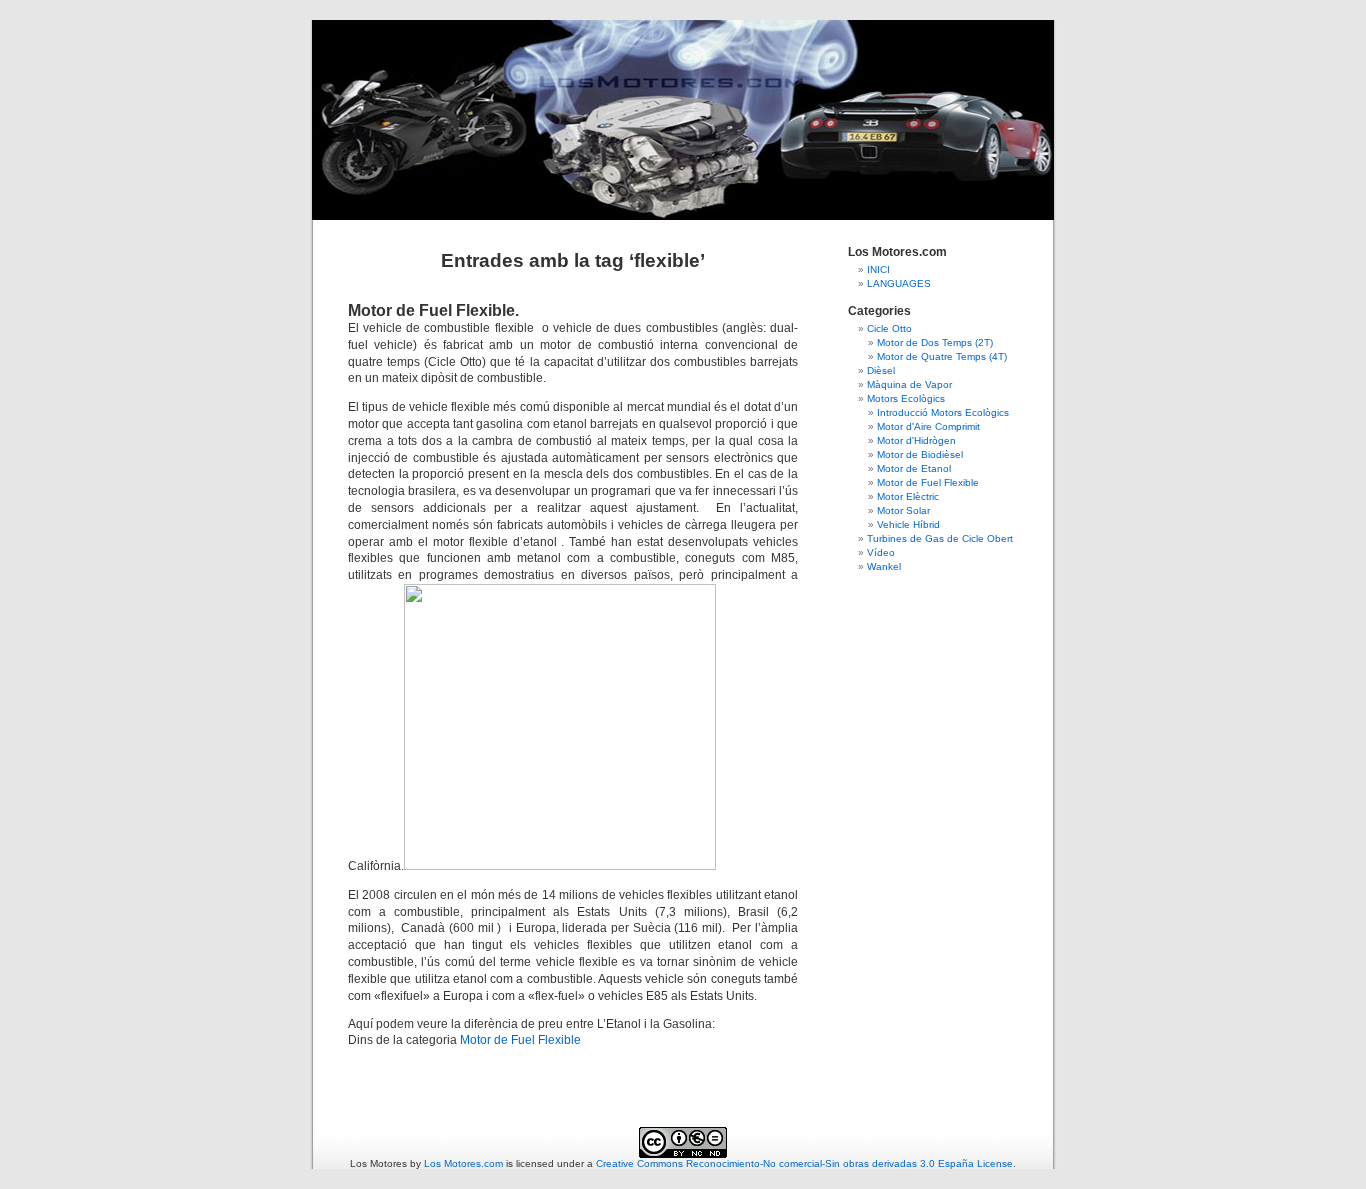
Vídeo (881, 552)
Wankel (884, 566)
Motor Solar (903, 510)
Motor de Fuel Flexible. (433, 310)
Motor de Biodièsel (920, 454)
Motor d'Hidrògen (916, 440)
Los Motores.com (463, 1163)
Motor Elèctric (908, 496)
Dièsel (881, 370)
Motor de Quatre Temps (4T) (942, 356)
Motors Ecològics (906, 398)
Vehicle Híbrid (908, 524)
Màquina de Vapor (909, 384)
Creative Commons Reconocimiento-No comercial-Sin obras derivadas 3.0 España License (804, 1163)
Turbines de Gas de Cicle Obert (940, 538)
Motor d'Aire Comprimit (928, 426)
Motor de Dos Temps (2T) (935, 342)
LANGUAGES (899, 283)
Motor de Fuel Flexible (520, 1040)
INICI (878, 269)
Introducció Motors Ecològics (943, 412)
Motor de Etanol (914, 468)
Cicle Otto (889, 328)
